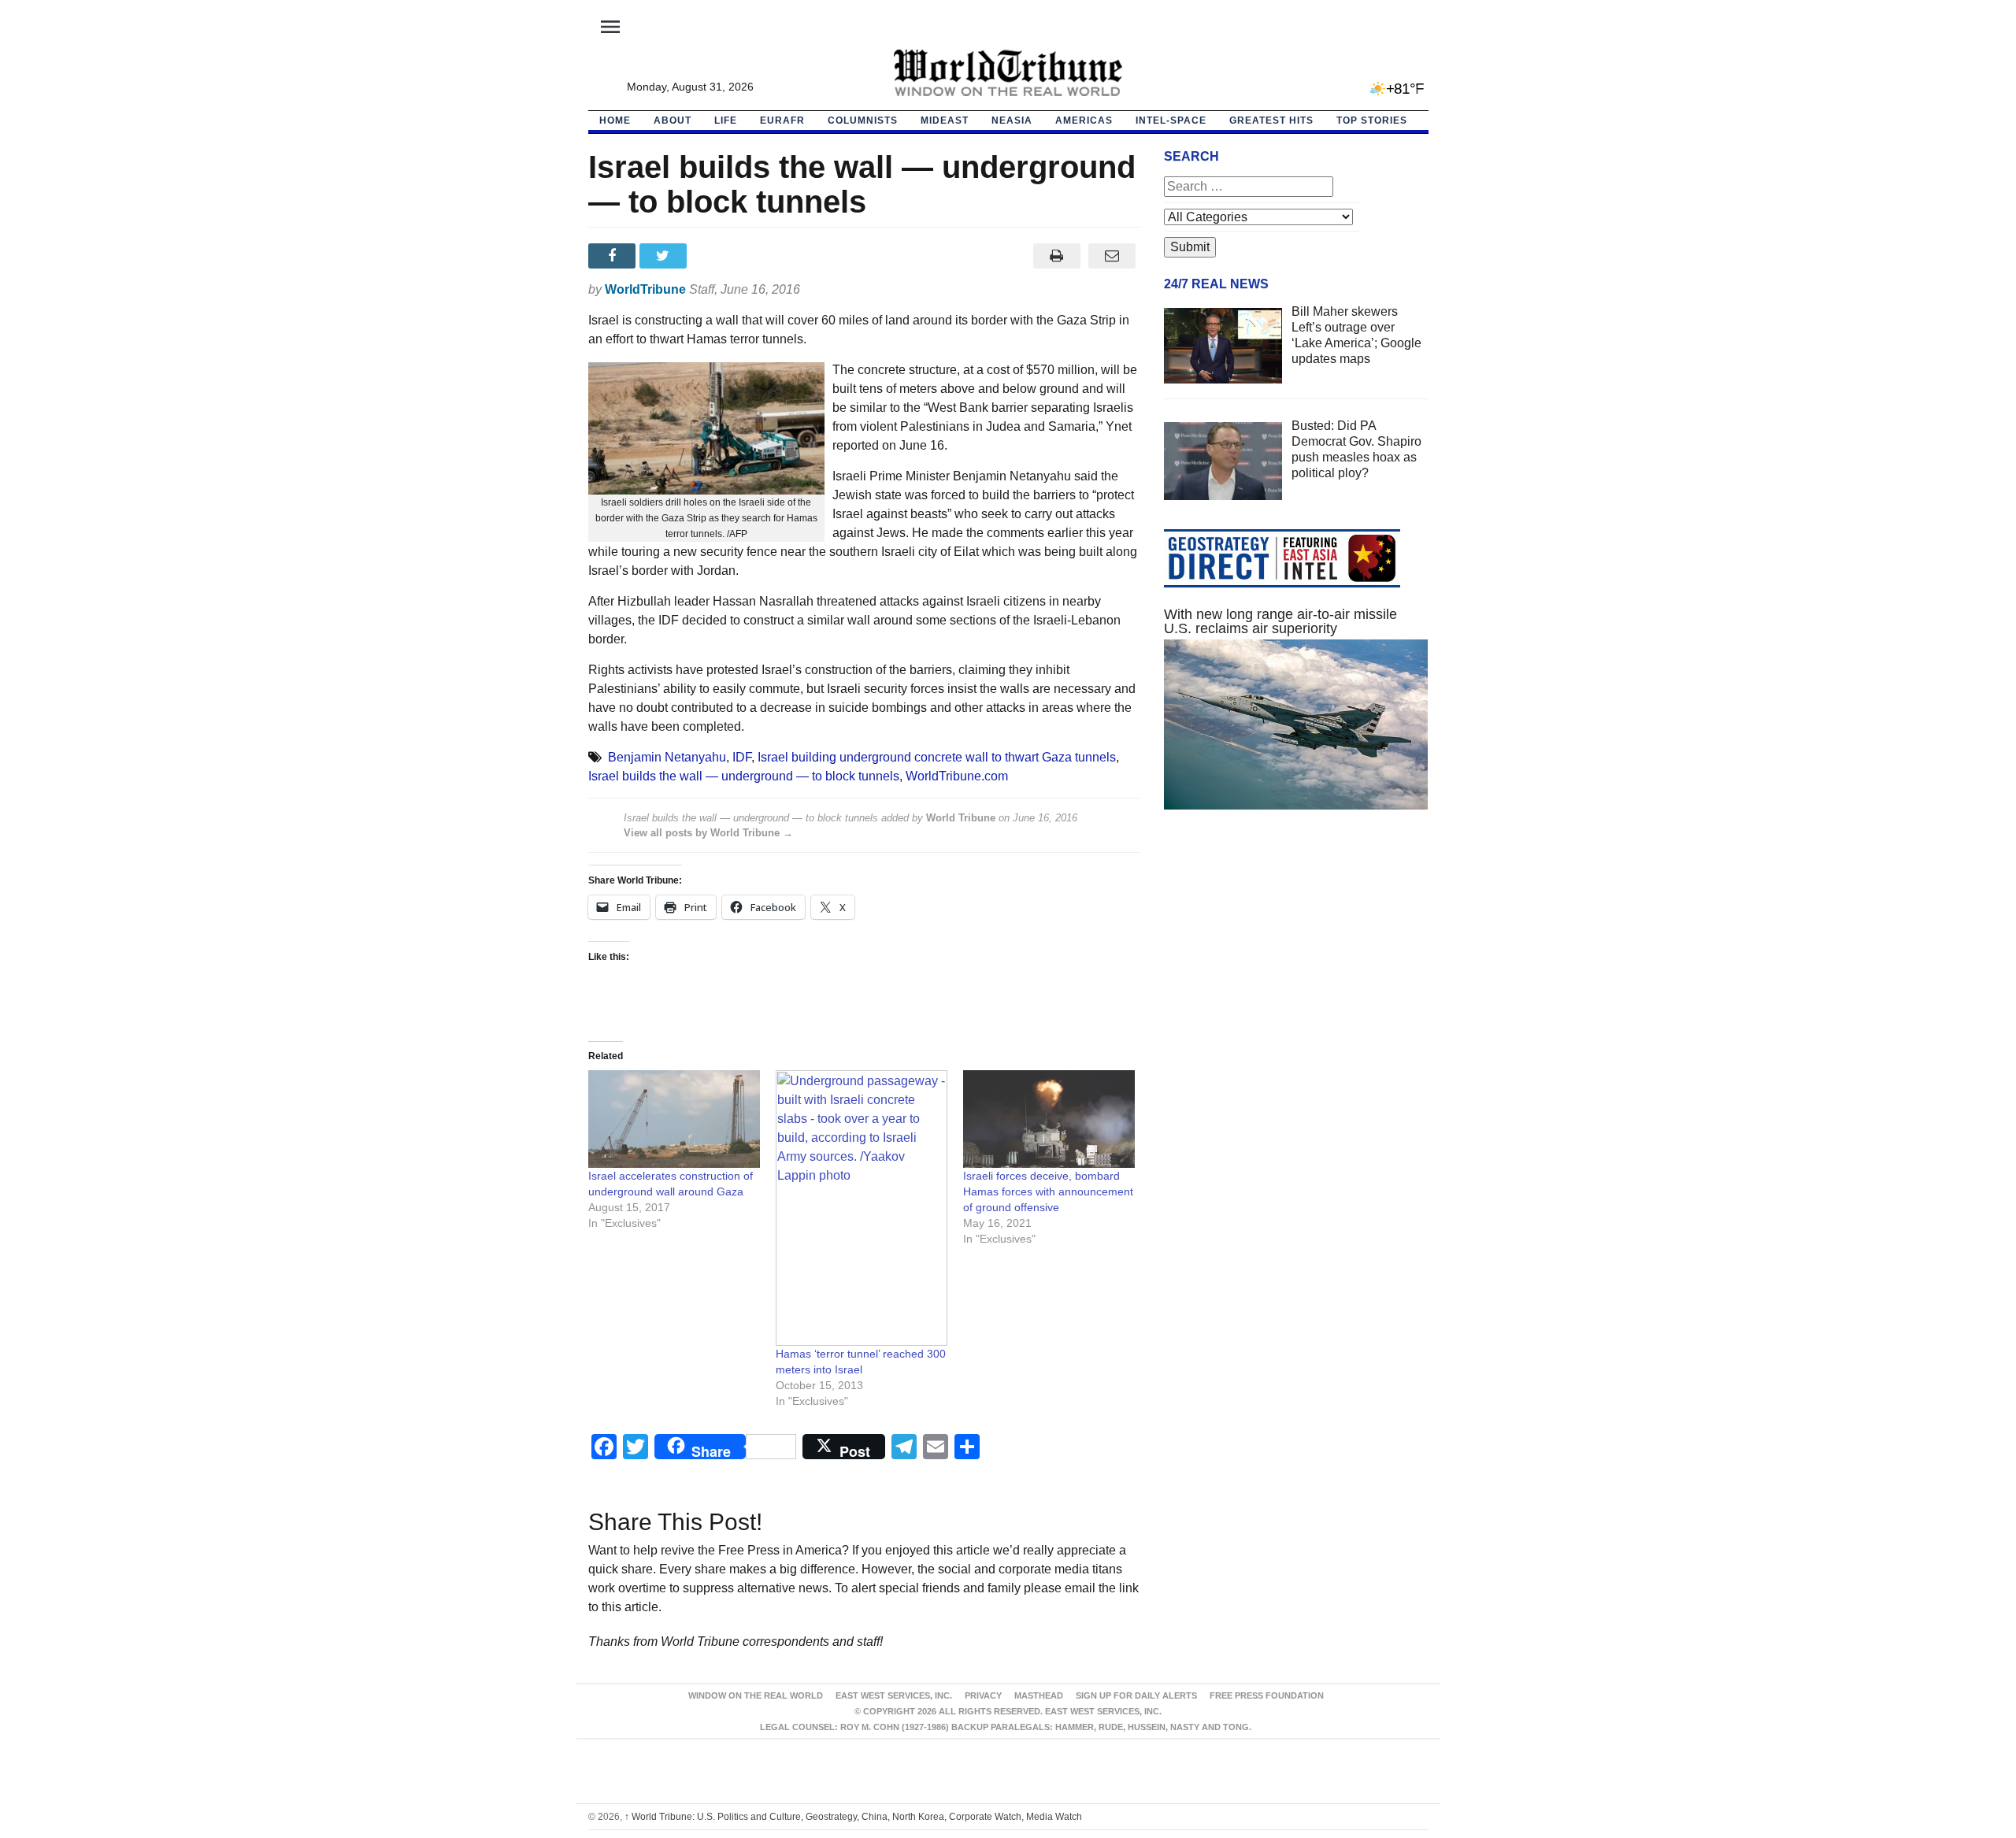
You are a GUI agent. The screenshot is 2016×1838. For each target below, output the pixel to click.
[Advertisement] (1296, 971)
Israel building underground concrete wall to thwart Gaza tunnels (937, 757)
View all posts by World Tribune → (708, 833)
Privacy (983, 1695)
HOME (615, 120)
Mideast (945, 120)
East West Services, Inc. (894, 1695)
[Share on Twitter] (665, 256)
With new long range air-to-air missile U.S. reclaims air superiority (1280, 621)
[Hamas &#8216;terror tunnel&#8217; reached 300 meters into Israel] (862, 1208)
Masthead (1039, 1695)
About (673, 120)
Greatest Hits (1271, 120)
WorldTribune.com (957, 776)
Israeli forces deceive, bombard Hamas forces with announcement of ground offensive (1048, 1191)
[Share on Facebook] (614, 256)
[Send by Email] (1112, 256)
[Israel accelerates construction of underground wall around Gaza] (674, 1119)
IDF (742, 757)
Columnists (863, 120)
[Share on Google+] (716, 256)
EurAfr (782, 120)
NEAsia (1012, 120)
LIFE (726, 120)
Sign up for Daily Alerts (1136, 1695)
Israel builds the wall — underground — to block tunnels (744, 776)
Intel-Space (1171, 120)
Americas (1084, 120)
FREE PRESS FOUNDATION (1267, 1695)
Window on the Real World (756, 1695)
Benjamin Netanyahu (667, 757)
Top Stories (1372, 120)
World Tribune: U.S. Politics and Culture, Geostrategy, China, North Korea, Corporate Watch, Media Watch (853, 1817)
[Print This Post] (1056, 256)
